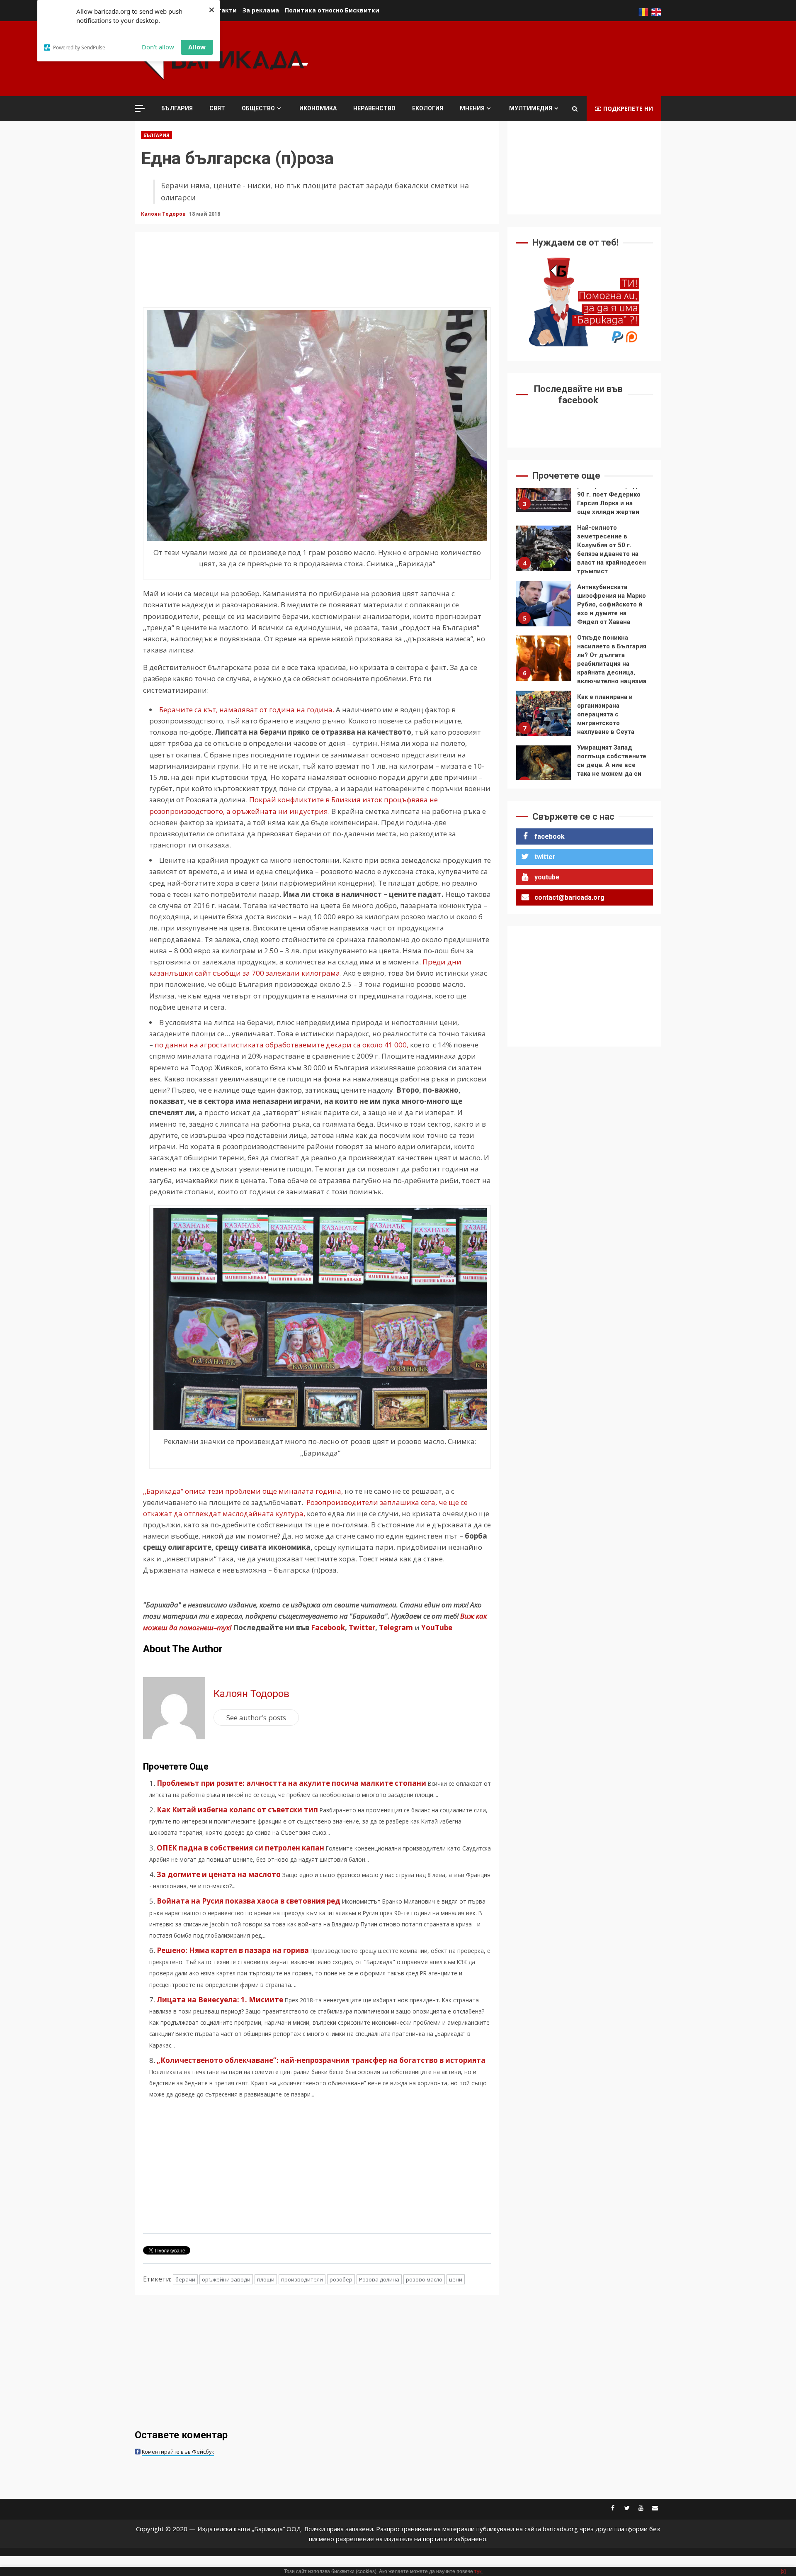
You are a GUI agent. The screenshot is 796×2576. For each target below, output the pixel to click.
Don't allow (158, 47)
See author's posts (256, 1718)
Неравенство (374, 108)
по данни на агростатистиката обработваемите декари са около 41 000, (282, 1045)
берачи (185, 2279)
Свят (217, 108)
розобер (341, 2279)
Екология (428, 108)
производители (302, 2279)
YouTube (437, 1628)
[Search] (575, 109)
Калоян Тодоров (164, 214)
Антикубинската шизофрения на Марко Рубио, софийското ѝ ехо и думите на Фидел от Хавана (544, 544)
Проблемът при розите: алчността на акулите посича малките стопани (291, 1783)
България (177, 108)
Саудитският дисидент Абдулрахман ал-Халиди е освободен (544, 764)
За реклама (261, 10)
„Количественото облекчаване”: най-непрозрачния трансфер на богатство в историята (321, 2060)
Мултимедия (531, 108)
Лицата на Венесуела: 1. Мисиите (220, 2000)
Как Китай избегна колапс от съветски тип (237, 1810)
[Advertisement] (510, 58)
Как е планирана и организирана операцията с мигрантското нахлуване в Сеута (544, 654)
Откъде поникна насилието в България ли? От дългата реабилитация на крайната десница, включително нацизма (544, 599)
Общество (258, 108)
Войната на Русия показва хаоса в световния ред (249, 1901)
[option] (584, 491)
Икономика (318, 108)
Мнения (472, 108)
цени (456, 2279)
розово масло (424, 2279)
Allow (197, 47)
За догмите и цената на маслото (219, 1874)
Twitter (362, 1628)
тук (478, 2571)
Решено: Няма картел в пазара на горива (233, 1950)
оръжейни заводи (226, 2279)
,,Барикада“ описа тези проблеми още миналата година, (243, 1491)
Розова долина (379, 2279)
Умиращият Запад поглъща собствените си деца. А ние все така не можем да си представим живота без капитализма (544, 709)
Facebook (327, 1628)
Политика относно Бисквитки (332, 10)
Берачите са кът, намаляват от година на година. (247, 710)
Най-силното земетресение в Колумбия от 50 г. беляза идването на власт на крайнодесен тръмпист (544, 489)
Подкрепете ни (628, 108)
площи (266, 2279)
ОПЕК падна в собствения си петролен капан (240, 1848)
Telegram (396, 1628)
